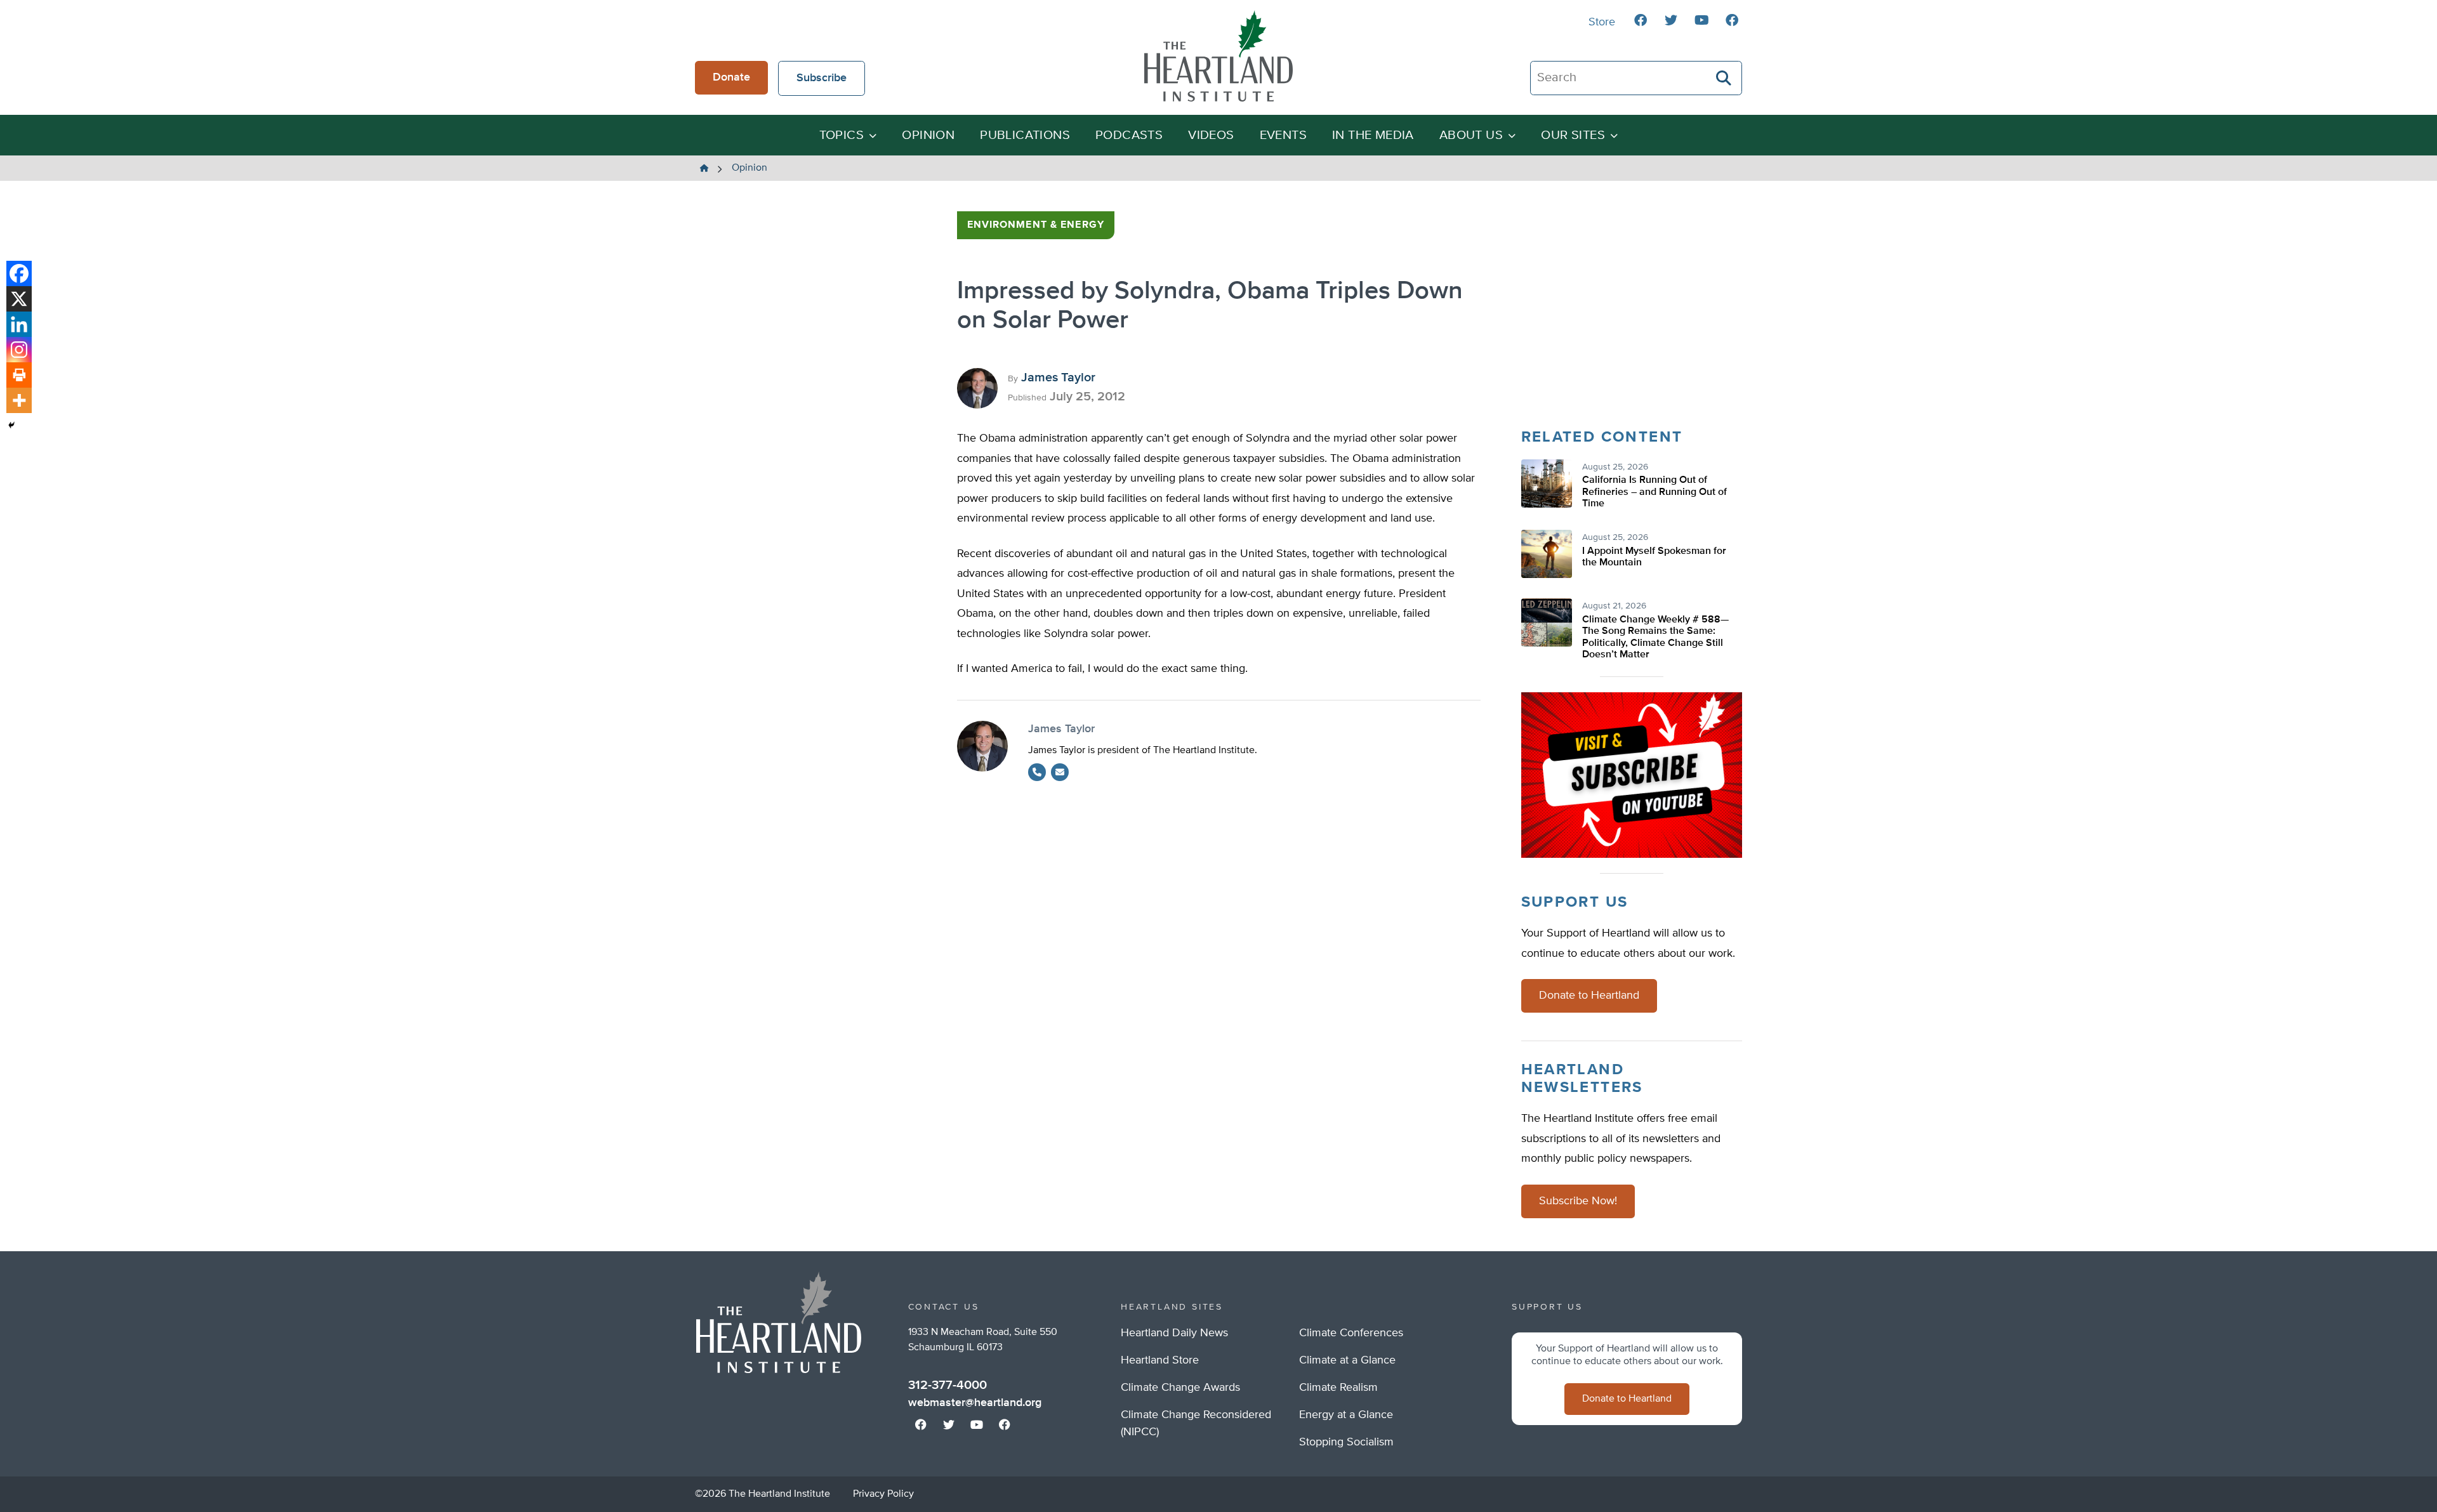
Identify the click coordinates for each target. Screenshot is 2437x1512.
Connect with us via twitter (1671, 20)
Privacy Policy (883, 1494)
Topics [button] (842, 135)
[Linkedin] (19, 324)
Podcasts (1129, 135)
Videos (1211, 135)
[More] (19, 400)
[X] (19, 299)
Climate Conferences (1351, 1333)
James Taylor (1058, 378)
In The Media (1373, 135)
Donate (731, 77)
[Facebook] (19, 273)
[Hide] (11, 425)
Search (1724, 78)
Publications (1025, 135)
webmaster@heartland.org (975, 1403)
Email (1060, 772)
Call (1037, 772)
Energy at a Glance (1346, 1415)
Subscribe (822, 78)
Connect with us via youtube (1701, 20)
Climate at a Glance (1347, 1360)
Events (1283, 135)
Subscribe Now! (1578, 1201)
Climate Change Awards (1180, 1388)
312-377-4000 (948, 1385)
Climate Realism (1338, 1388)
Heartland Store (1160, 1360)
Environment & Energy (1036, 225)
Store (1602, 22)
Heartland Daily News (1174, 1333)
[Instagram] (19, 350)
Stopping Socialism (1346, 1442)
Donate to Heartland (1589, 996)
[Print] (19, 375)
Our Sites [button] (1573, 135)
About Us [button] (1471, 135)
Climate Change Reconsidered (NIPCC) (1196, 1423)
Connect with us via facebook (1641, 20)
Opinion (928, 135)
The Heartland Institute (1218, 56)
